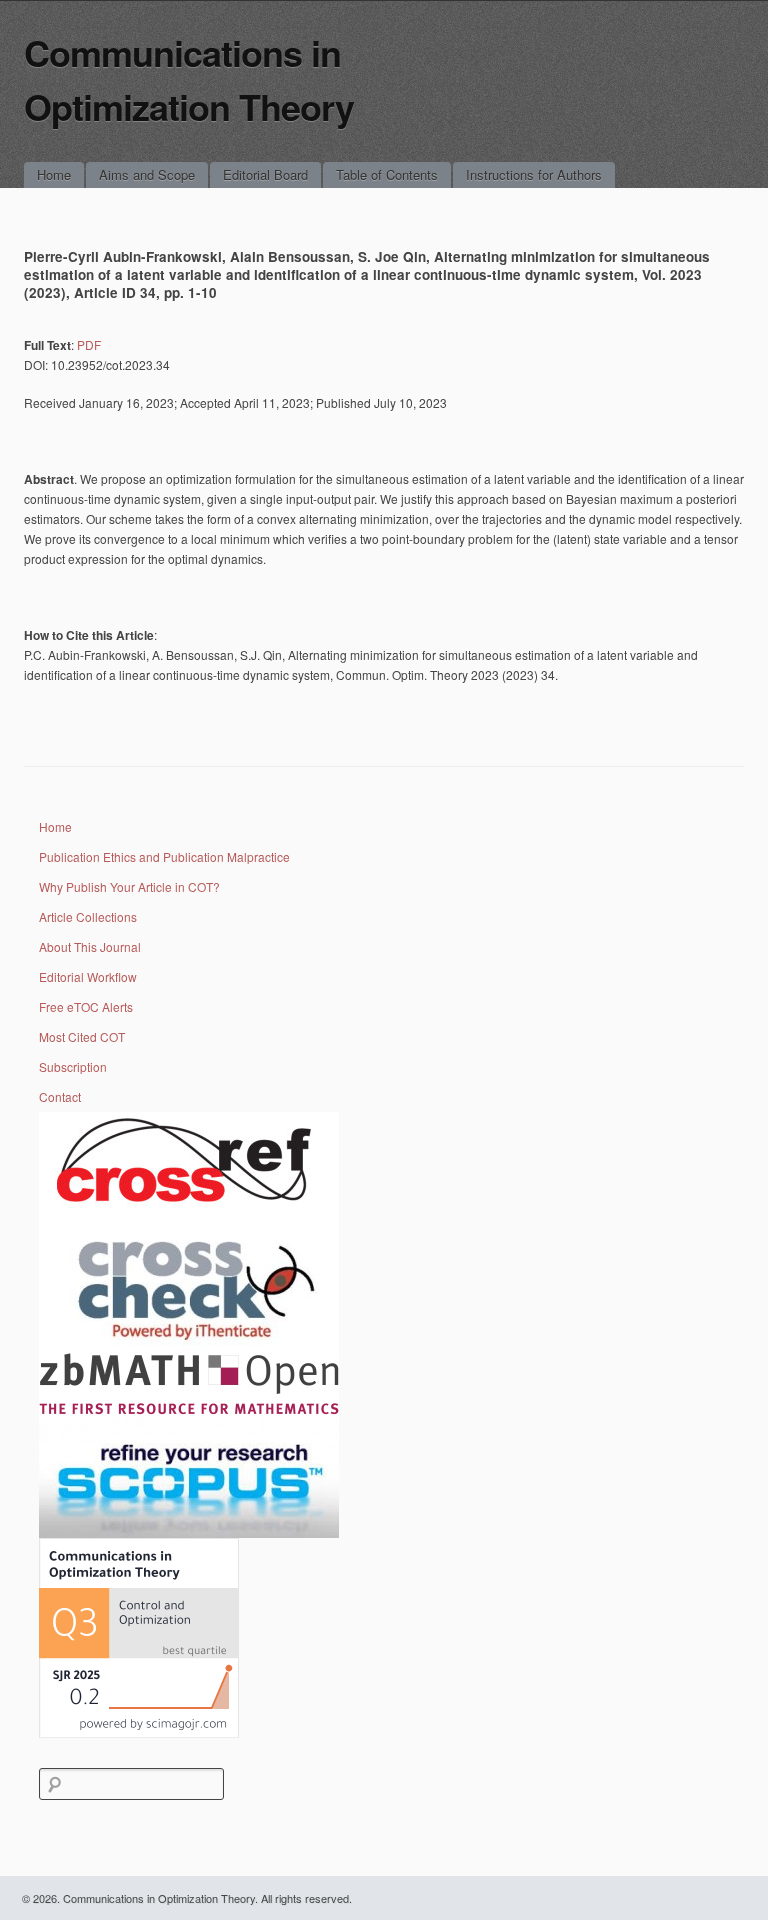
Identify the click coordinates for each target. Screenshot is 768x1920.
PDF (89, 344)
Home (54, 174)
